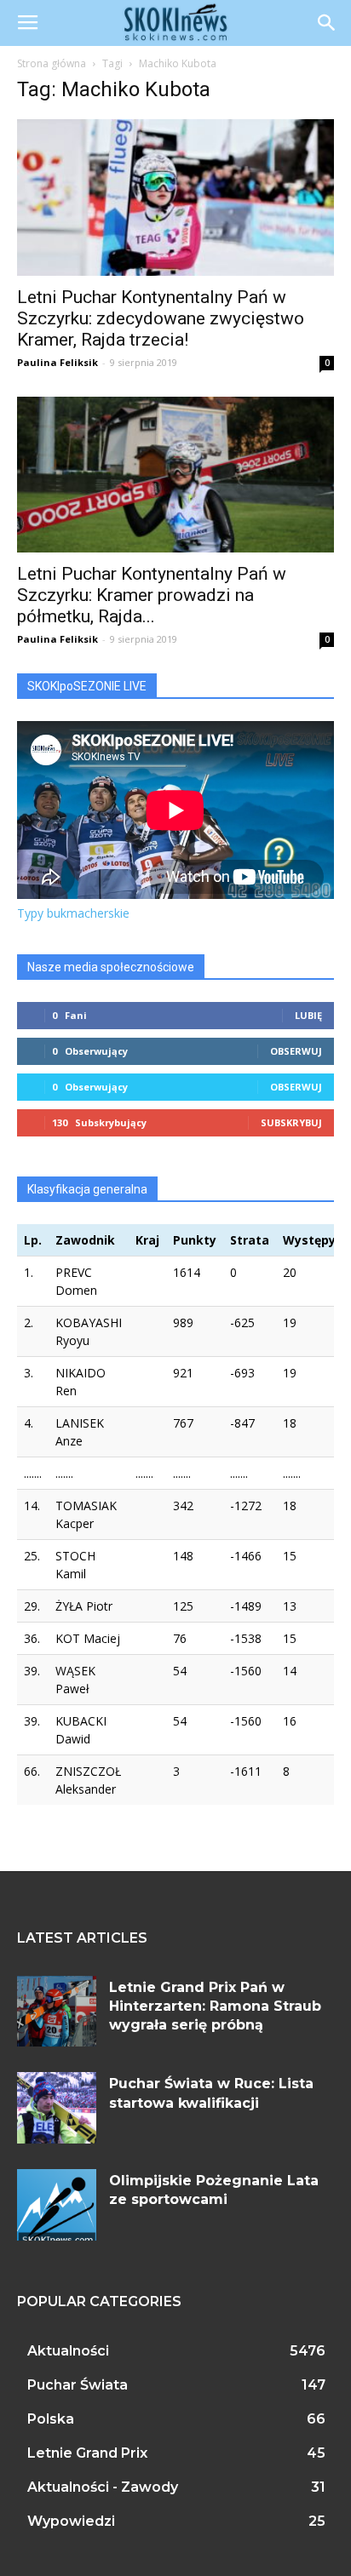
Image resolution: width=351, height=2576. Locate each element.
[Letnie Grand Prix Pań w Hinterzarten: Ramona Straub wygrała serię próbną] (57, 2012)
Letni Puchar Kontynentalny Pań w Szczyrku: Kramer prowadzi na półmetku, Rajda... (152, 595)
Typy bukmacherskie (73, 913)
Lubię (308, 1015)
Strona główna (52, 63)
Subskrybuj (291, 1122)
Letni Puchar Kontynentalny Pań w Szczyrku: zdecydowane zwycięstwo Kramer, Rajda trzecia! (161, 318)
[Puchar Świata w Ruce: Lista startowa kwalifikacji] (57, 2108)
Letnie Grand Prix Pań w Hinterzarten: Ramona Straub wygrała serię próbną (215, 2006)
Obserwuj (296, 1051)
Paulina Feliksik (58, 362)
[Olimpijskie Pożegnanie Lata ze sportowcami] (57, 2205)
